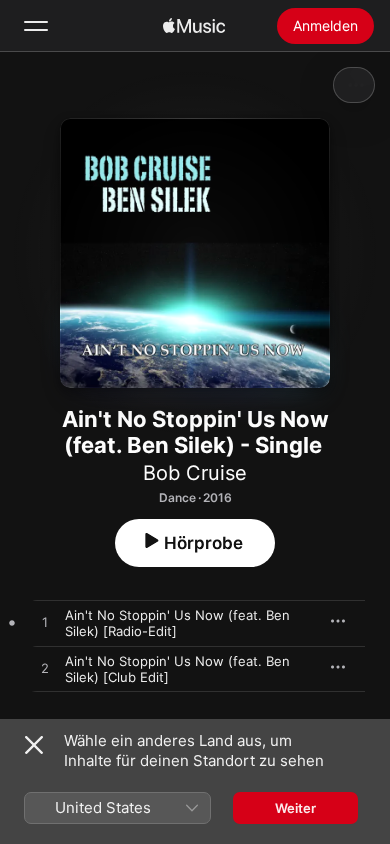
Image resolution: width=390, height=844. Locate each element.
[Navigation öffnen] (36, 26)
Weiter (295, 808)
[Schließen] (34, 745)
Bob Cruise (195, 473)
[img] (194, 26)
